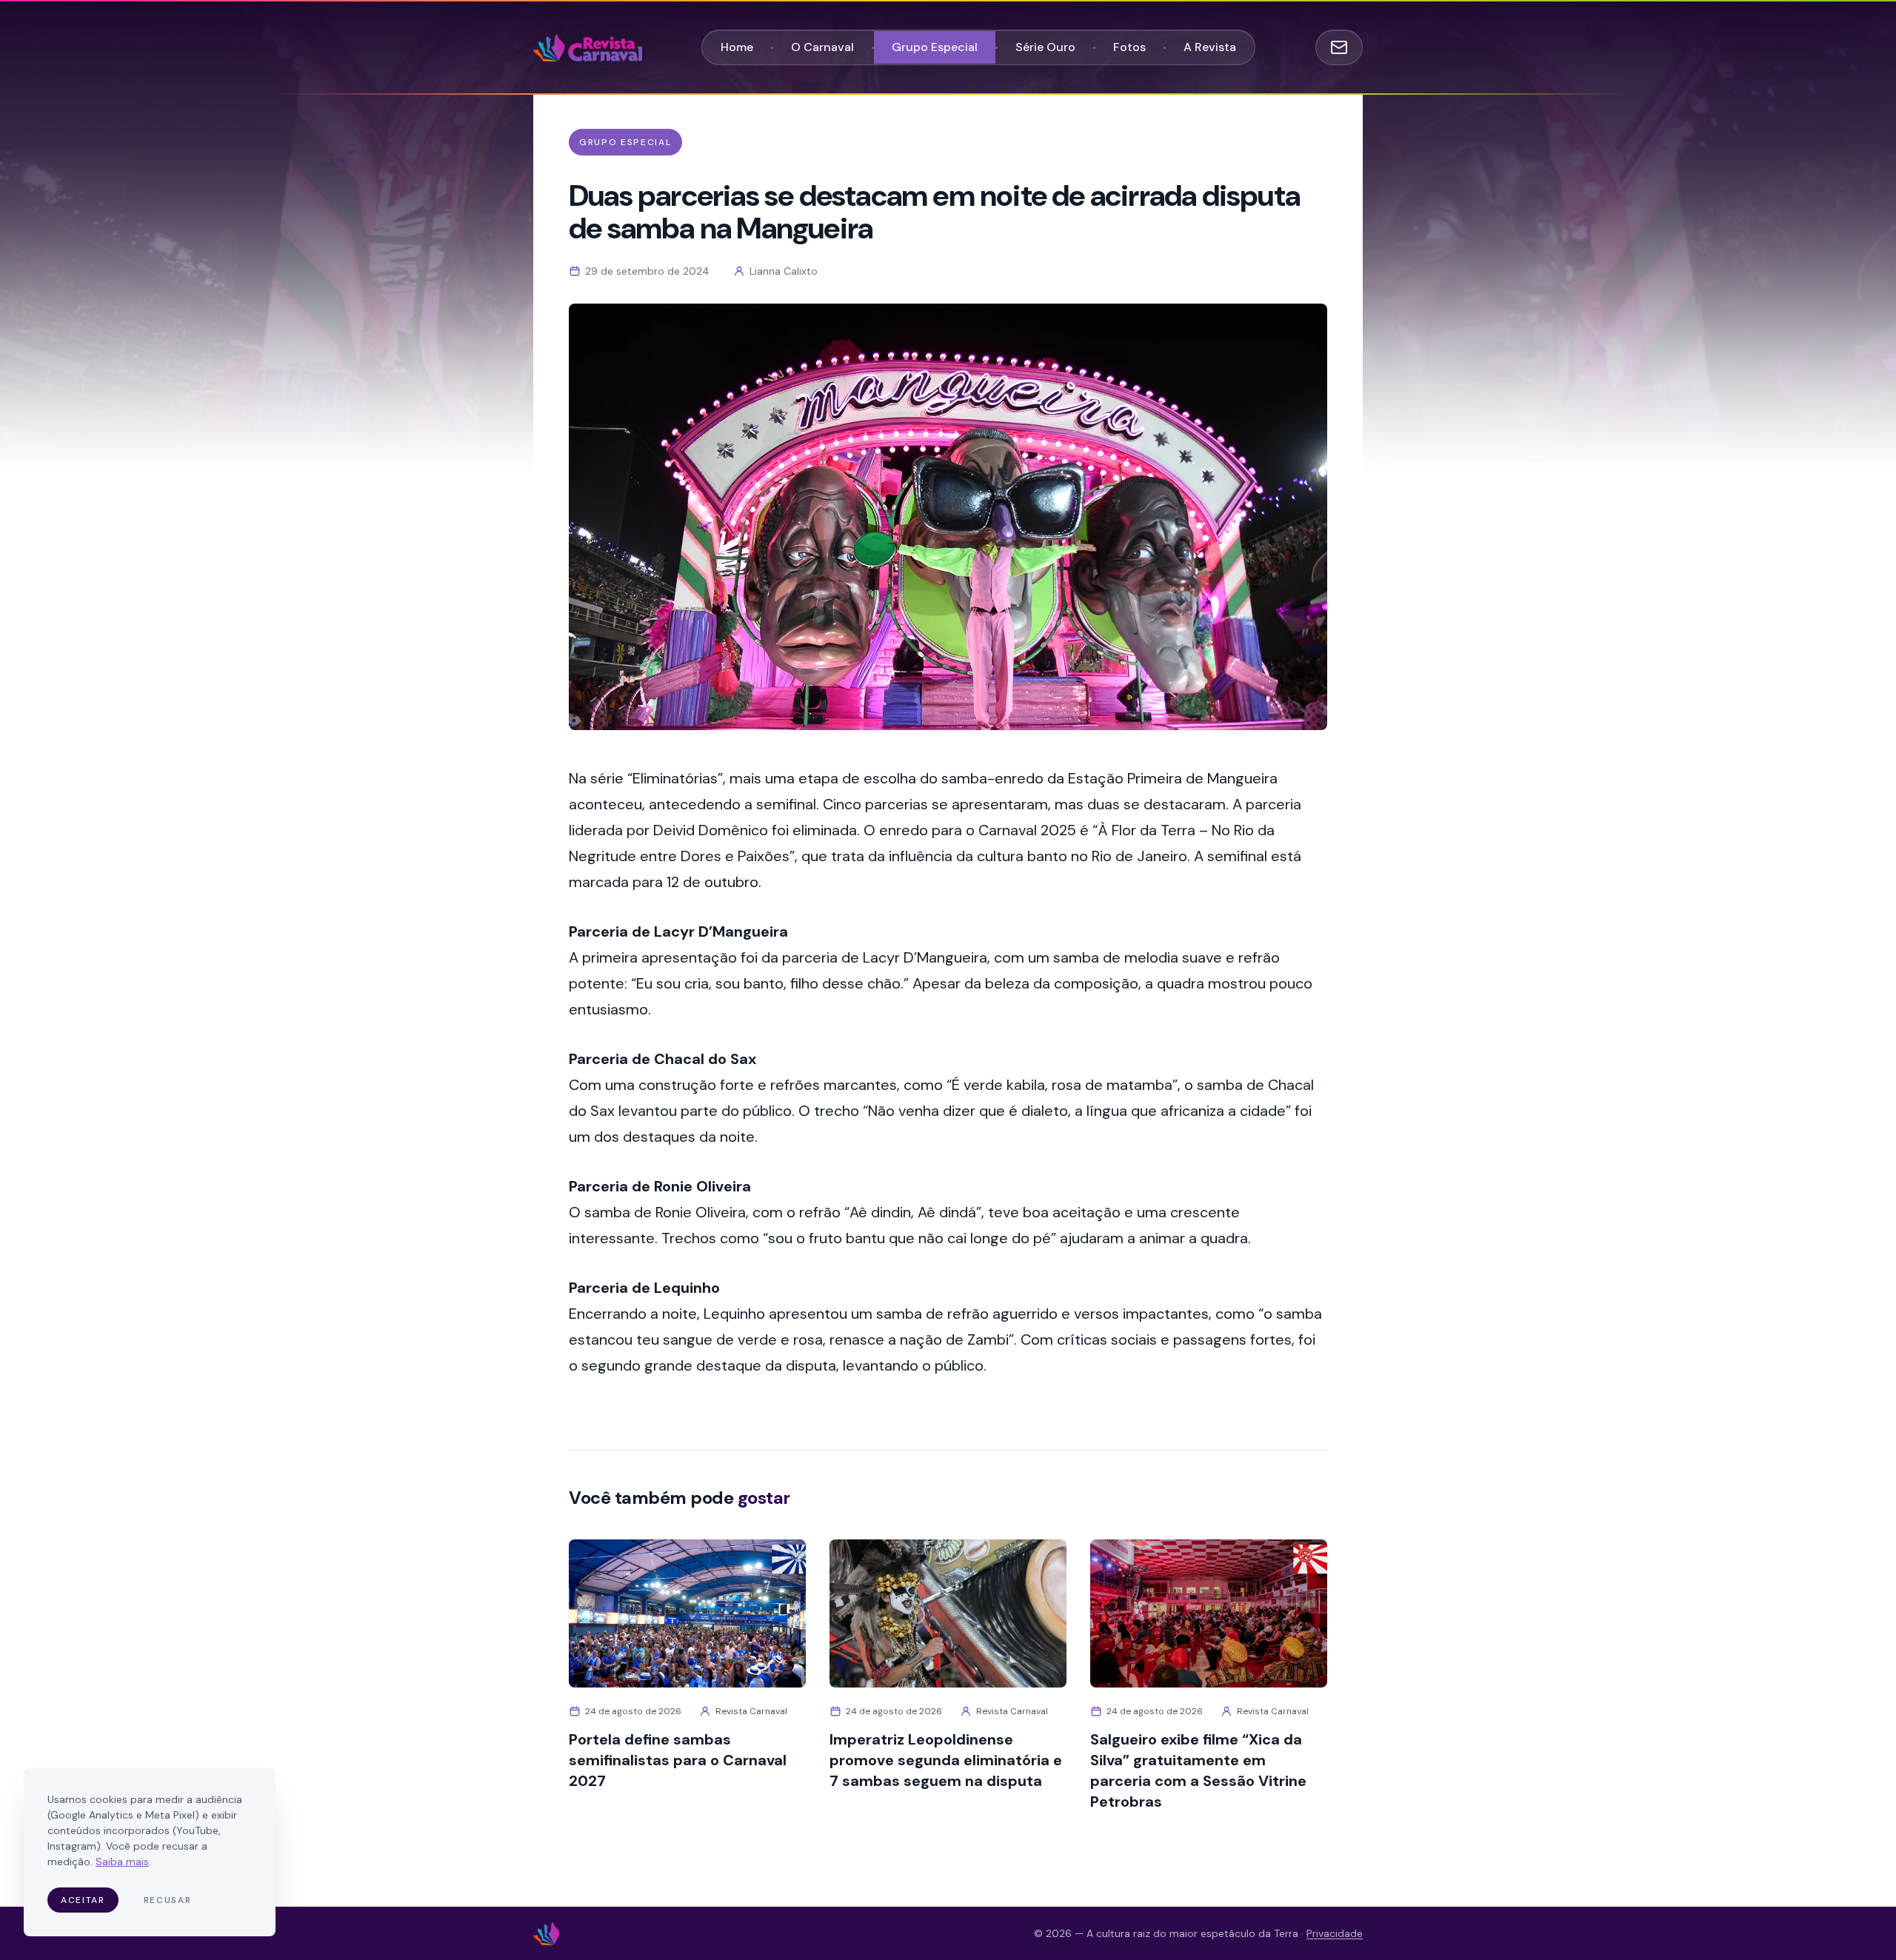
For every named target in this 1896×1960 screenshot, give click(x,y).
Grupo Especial (935, 47)
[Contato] (1339, 47)
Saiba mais (122, 1862)
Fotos (1129, 47)
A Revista (1210, 47)
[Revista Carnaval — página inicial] (588, 47)
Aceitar (83, 1900)
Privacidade (1335, 1933)
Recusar (168, 1900)
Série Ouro (1045, 47)
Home (737, 47)
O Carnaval (822, 47)
